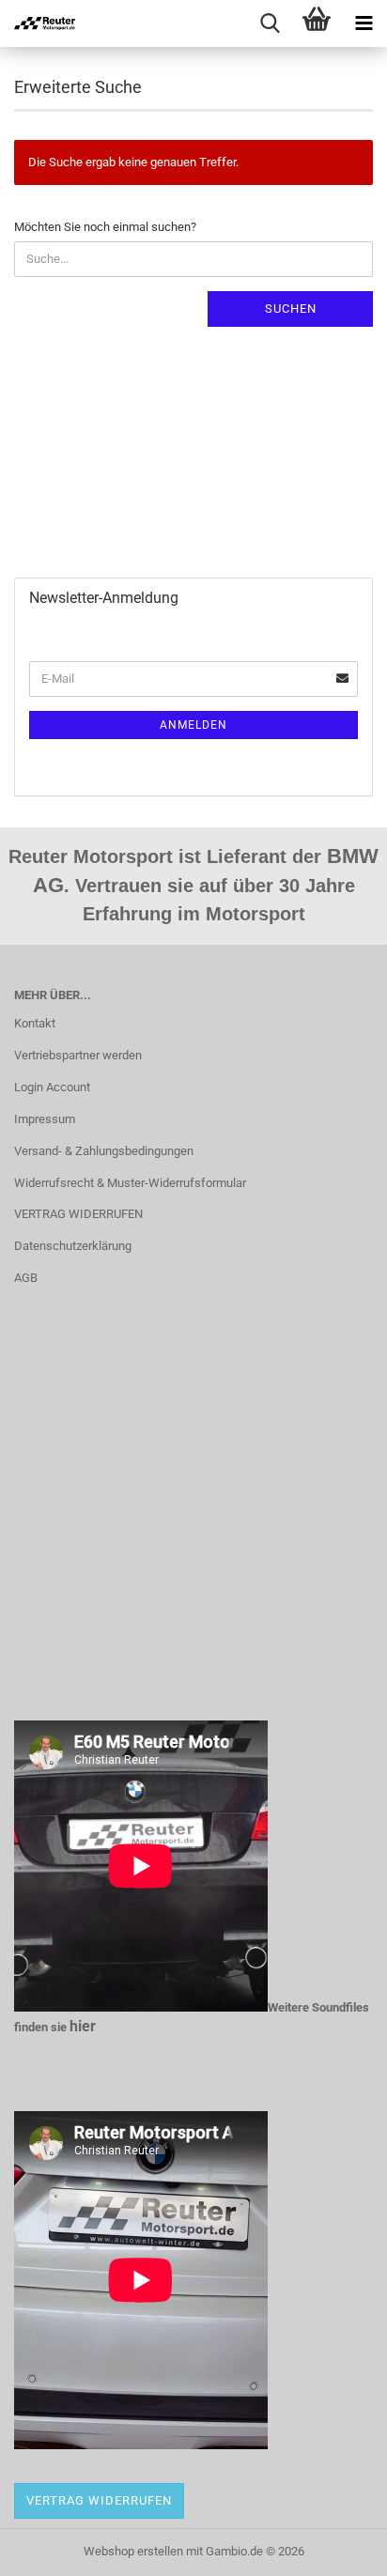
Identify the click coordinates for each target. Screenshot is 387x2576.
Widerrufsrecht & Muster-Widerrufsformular (130, 1183)
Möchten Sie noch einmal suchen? (105, 227)
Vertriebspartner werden (78, 1055)
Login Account (52, 1087)
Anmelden (193, 725)
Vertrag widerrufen (99, 2500)
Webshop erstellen (133, 2551)
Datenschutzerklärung (73, 1246)
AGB (26, 1278)
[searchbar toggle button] (270, 23)
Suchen (291, 309)
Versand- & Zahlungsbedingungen (104, 1151)
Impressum (45, 1119)
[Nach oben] (335, 2548)
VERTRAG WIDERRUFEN (78, 1214)
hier (83, 2026)
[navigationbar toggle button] (364, 23)
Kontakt (35, 1023)
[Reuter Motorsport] (38, 23)
